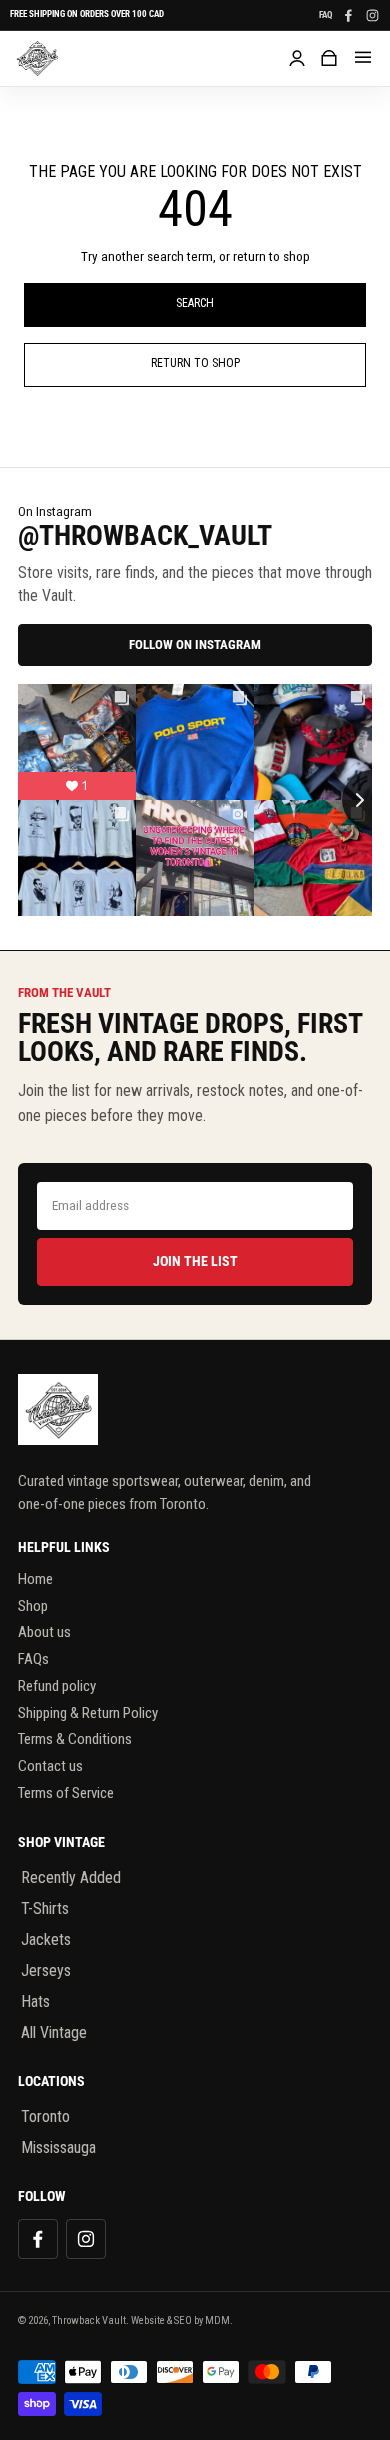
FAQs (33, 1659)
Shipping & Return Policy (88, 1713)
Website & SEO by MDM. (182, 2320)
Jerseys (46, 1970)
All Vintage (54, 2032)
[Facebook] (348, 15)
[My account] (297, 58)
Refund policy (57, 1686)
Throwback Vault (89, 2320)
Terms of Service (66, 1793)
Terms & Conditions (75, 1739)
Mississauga (58, 2147)
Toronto (45, 2116)
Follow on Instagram (195, 644)
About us (44, 1632)
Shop (33, 1606)
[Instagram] (372, 15)
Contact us (50, 1766)
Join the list (195, 1261)
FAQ (325, 15)
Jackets (46, 1939)
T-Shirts (45, 1908)
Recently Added (71, 1877)
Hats (35, 2001)
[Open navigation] (363, 58)
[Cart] (329, 58)
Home (35, 1579)
